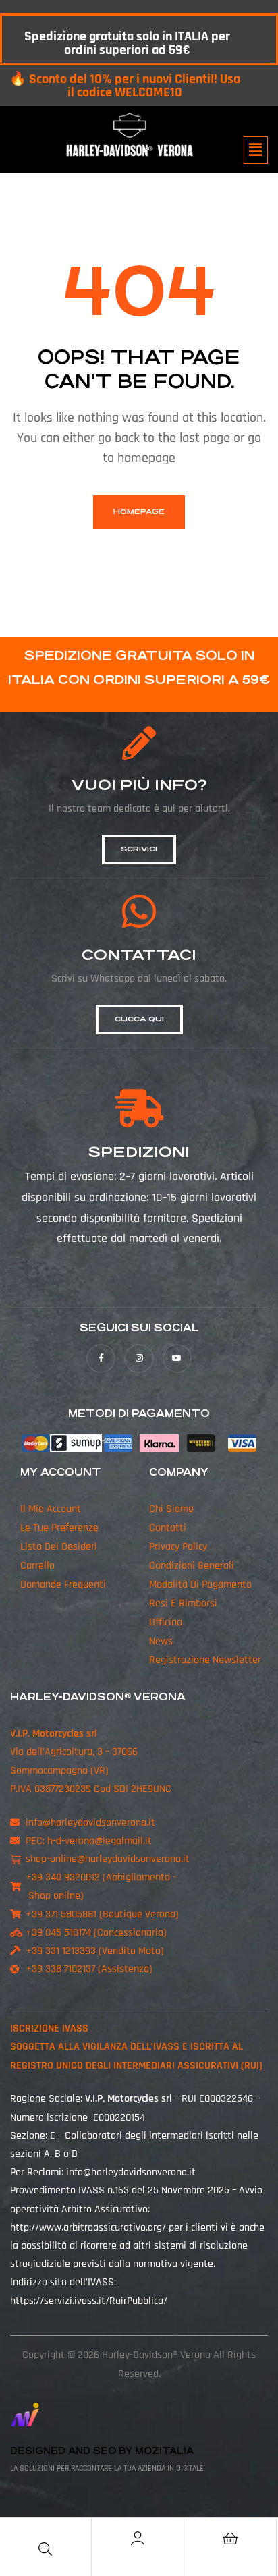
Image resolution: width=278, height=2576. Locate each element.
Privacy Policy (178, 1547)
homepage (139, 512)
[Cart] (230, 2538)
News (161, 1641)
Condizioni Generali (192, 1566)
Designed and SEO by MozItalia (102, 2451)
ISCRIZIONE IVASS (49, 2028)
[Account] (138, 2538)
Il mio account (51, 1509)
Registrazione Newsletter (205, 1660)
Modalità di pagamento (200, 1585)
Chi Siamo (171, 1509)
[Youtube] (177, 1359)
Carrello (37, 1566)
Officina (166, 1622)
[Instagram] (139, 1359)
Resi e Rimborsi (183, 1603)
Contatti (168, 1528)
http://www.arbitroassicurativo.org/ (88, 2228)
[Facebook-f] (101, 1359)
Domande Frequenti (63, 1585)
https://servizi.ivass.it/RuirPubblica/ (89, 2301)
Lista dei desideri (59, 1547)
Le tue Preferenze (59, 1528)
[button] (256, 150)
